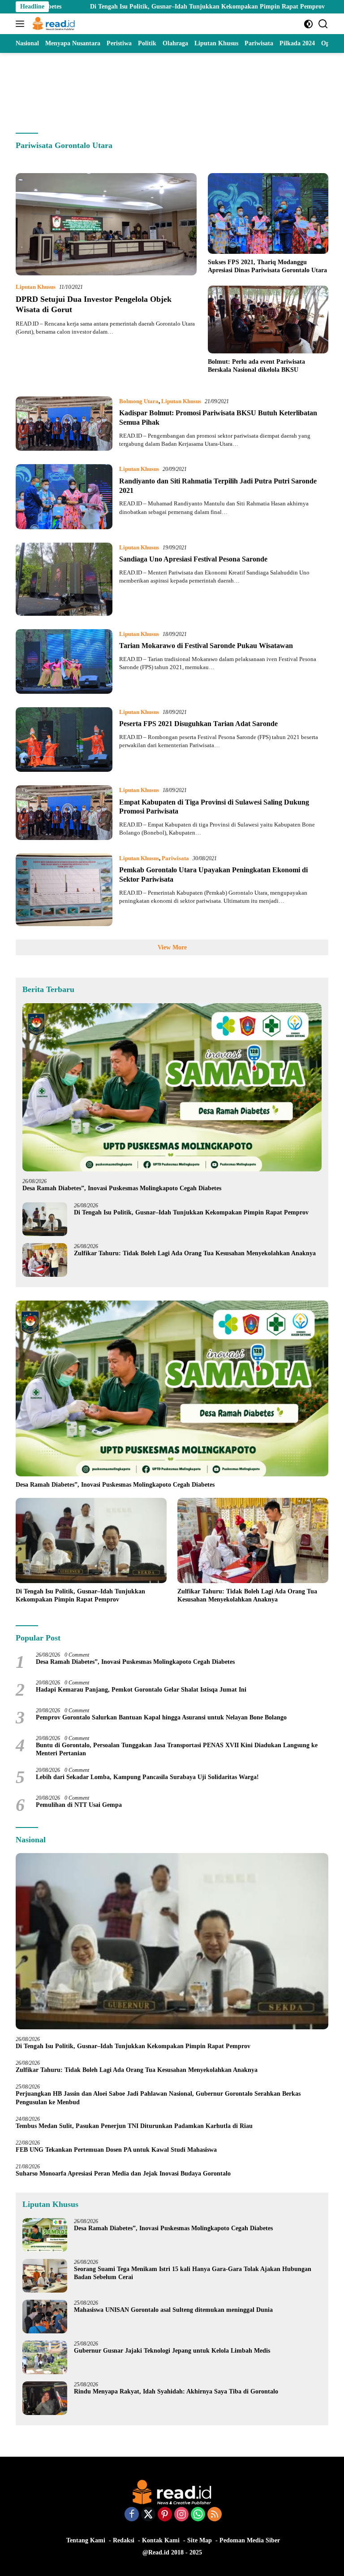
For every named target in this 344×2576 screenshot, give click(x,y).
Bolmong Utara (139, 401)
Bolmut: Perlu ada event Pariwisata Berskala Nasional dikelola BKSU (256, 366)
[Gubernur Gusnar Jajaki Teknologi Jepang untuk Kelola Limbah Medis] (45, 2357)
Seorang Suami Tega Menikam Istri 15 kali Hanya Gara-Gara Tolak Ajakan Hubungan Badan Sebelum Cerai (193, 2273)
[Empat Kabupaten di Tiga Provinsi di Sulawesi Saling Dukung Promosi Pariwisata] (64, 813)
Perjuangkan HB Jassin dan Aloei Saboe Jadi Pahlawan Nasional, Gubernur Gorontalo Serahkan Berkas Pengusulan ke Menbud (158, 2098)
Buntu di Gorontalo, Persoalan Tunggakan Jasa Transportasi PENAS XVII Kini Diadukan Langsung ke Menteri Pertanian (177, 1749)
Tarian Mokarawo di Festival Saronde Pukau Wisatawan (206, 646)
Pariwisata (175, 858)
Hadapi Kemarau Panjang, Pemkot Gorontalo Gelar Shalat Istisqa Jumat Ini (141, 1690)
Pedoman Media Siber (250, 2540)
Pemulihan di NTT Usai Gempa (79, 1805)
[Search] (323, 24)
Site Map (200, 2540)
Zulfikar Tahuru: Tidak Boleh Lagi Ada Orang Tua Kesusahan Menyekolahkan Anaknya (197, 1253)
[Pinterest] (165, 2515)
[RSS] (215, 2515)
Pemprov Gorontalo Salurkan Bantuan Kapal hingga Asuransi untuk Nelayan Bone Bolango (161, 1717)
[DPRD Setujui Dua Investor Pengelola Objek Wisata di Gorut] (106, 224)
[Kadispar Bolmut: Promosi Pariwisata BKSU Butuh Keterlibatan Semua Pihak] (64, 424)
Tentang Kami (86, 2540)
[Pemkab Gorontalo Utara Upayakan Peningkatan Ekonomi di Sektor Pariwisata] (64, 890)
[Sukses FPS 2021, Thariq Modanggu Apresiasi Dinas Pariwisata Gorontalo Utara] (268, 213)
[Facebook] (132, 2515)
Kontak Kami (161, 2540)
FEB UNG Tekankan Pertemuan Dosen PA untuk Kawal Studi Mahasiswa (116, 2150)
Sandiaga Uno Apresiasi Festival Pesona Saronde (193, 559)
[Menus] (22, 24)
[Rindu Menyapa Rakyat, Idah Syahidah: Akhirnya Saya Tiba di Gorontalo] (45, 2398)
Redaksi (124, 2540)
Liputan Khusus (36, 287)
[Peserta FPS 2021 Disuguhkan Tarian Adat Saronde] (64, 740)
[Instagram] (181, 2515)
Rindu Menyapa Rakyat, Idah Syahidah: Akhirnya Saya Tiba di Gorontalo (176, 2391)
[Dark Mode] (308, 24)
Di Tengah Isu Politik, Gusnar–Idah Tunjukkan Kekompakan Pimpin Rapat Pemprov (131, 7)
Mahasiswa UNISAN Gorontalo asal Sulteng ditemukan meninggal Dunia (173, 2310)
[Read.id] (53, 24)
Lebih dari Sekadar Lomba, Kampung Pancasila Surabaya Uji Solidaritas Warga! (147, 1777)
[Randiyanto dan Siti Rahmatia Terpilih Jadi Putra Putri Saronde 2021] (64, 496)
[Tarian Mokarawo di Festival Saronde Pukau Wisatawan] (64, 661)
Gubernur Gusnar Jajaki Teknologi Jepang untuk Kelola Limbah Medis (172, 2351)
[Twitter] (148, 2515)
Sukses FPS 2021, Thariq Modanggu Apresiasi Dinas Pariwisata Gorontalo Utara (267, 266)
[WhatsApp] (198, 2515)
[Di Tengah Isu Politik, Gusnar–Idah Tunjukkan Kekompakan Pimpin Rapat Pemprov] (45, 1219)
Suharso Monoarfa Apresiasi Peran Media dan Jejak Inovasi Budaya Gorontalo (125, 2173)
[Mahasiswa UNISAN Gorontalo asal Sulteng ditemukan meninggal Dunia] (45, 2317)
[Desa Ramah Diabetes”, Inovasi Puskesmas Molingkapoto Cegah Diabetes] (172, 1088)
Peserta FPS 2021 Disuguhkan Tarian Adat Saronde (198, 724)
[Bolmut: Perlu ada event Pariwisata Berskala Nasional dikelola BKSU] (268, 320)
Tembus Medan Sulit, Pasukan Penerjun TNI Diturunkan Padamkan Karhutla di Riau (134, 2126)
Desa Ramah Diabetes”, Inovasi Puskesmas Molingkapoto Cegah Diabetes (122, 1188)
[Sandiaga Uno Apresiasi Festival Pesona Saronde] (64, 579)
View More (172, 947)
